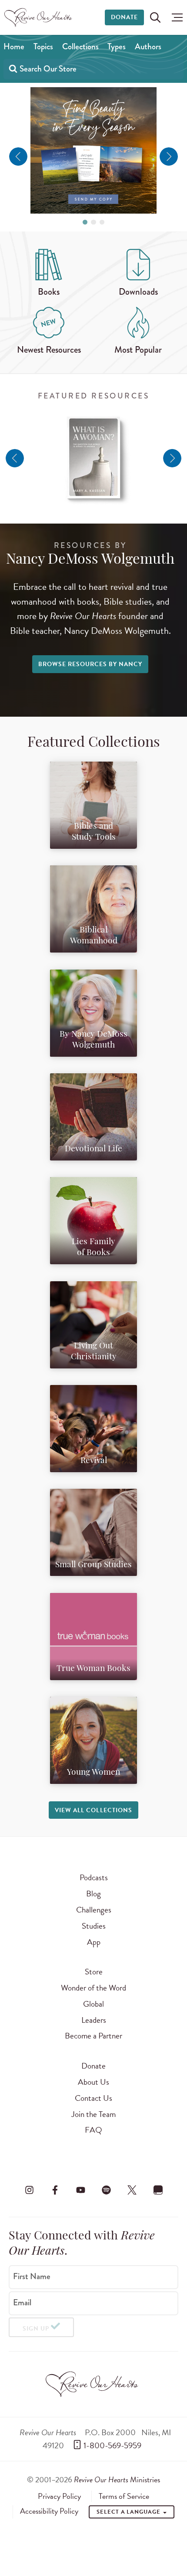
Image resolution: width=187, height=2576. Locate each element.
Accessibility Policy (49, 2511)
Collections (80, 46)
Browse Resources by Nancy (90, 664)
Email (22, 2303)
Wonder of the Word (93, 1988)
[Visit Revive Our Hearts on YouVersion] (158, 2190)
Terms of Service (124, 2496)
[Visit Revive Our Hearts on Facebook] (55, 2190)
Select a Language (129, 2512)
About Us (93, 2082)
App (94, 1942)
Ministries (117, 2479)
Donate (124, 17)
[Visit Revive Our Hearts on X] (132, 2190)
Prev (18, 157)
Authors (148, 46)
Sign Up (36, 2329)
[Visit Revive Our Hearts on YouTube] (80, 2190)
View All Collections (93, 1810)
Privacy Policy (59, 2496)
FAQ (93, 2130)
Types (117, 46)
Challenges (94, 1910)
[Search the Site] (155, 17)
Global (93, 2004)
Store (94, 1972)
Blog (93, 1894)
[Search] (13, 68)
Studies (94, 1926)
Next (169, 157)
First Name (32, 2277)
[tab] (85, 222)
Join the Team (93, 2114)
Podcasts (94, 1877)
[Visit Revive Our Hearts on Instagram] (29, 2190)
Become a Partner (93, 2036)
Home (14, 46)
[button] (175, 17)
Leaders (94, 2020)
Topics (43, 46)
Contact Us (93, 2098)
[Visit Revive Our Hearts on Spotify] (107, 2190)
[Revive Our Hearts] (39, 17)
